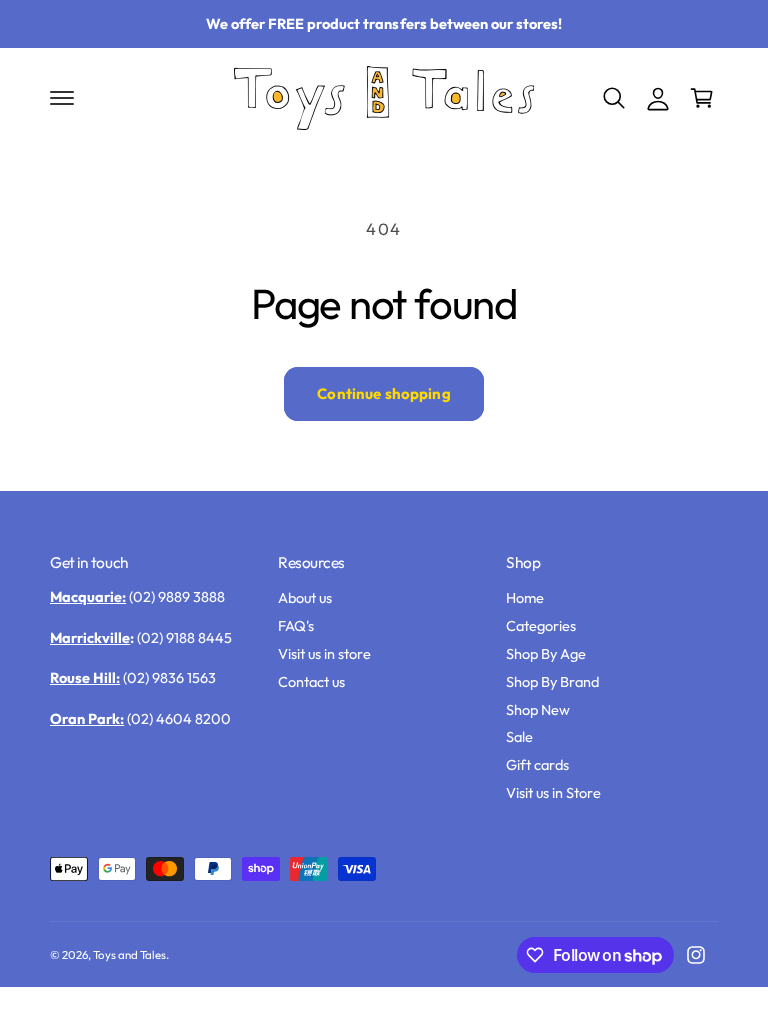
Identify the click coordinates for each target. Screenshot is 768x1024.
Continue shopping (384, 393)
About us (305, 597)
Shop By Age (546, 653)
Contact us (311, 681)
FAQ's (296, 625)
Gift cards (537, 764)
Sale (519, 736)
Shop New (538, 709)
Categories (541, 625)
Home (525, 597)
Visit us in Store (553, 792)
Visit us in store (324, 653)
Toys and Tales (129, 954)
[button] (62, 98)
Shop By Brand (552, 681)
